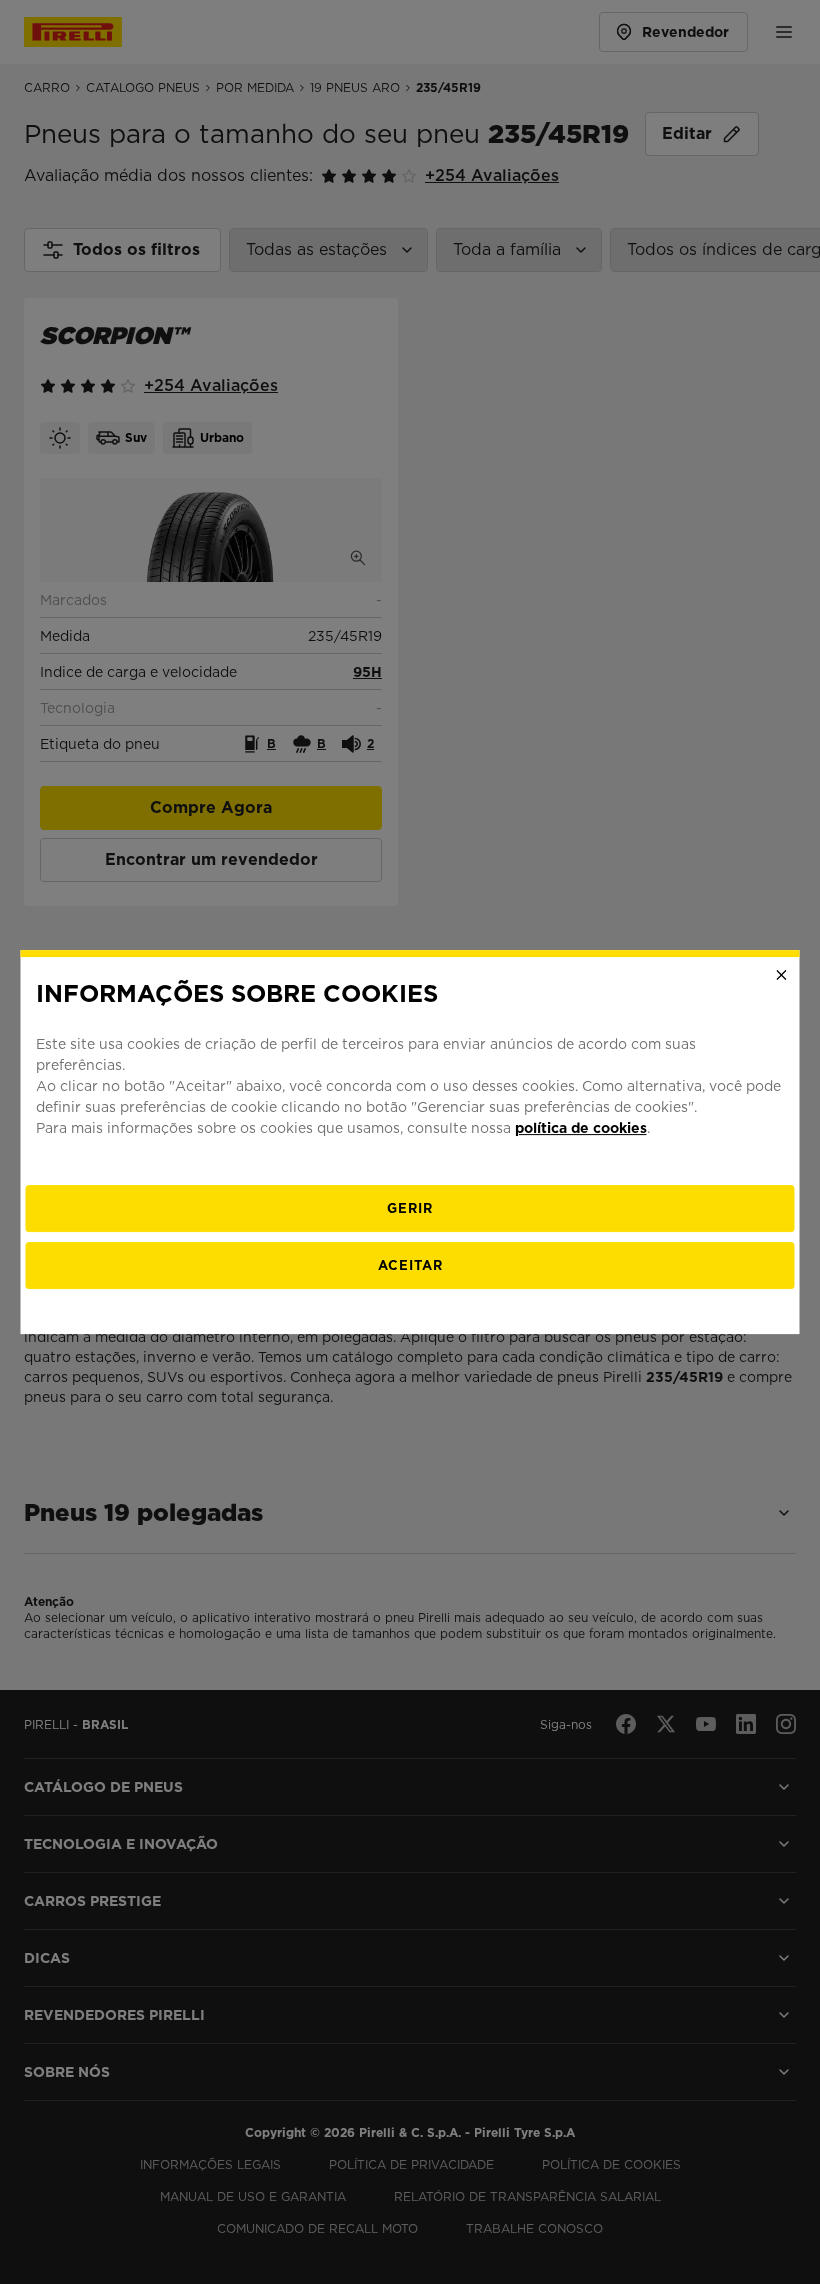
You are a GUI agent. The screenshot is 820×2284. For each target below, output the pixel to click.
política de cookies (581, 1128)
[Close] (782, 975)
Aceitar (410, 1265)
